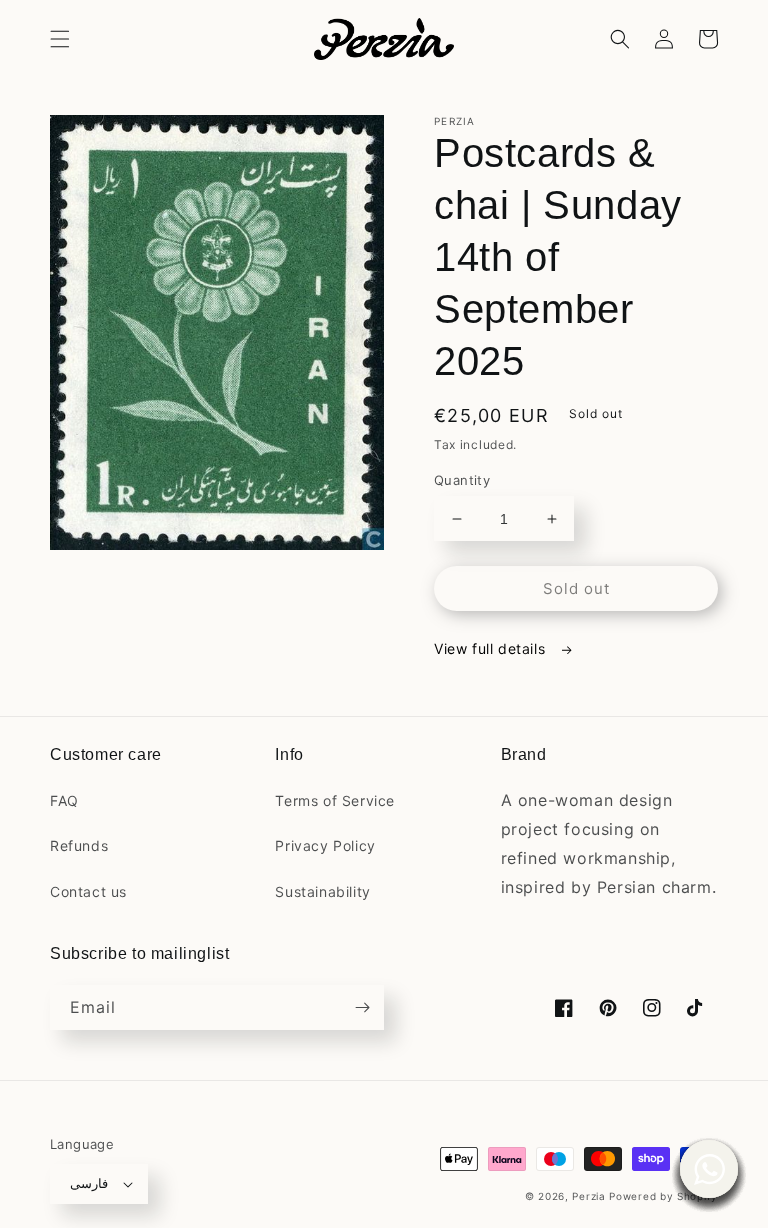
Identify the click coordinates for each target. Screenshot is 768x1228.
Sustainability (322, 891)
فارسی (89, 1183)
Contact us (88, 891)
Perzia (588, 1196)
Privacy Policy (325, 845)
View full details (492, 648)
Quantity (462, 480)
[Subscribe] (362, 1007)
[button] (60, 39)
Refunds (79, 845)
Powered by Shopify (663, 1196)
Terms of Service (335, 800)
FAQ (64, 800)
